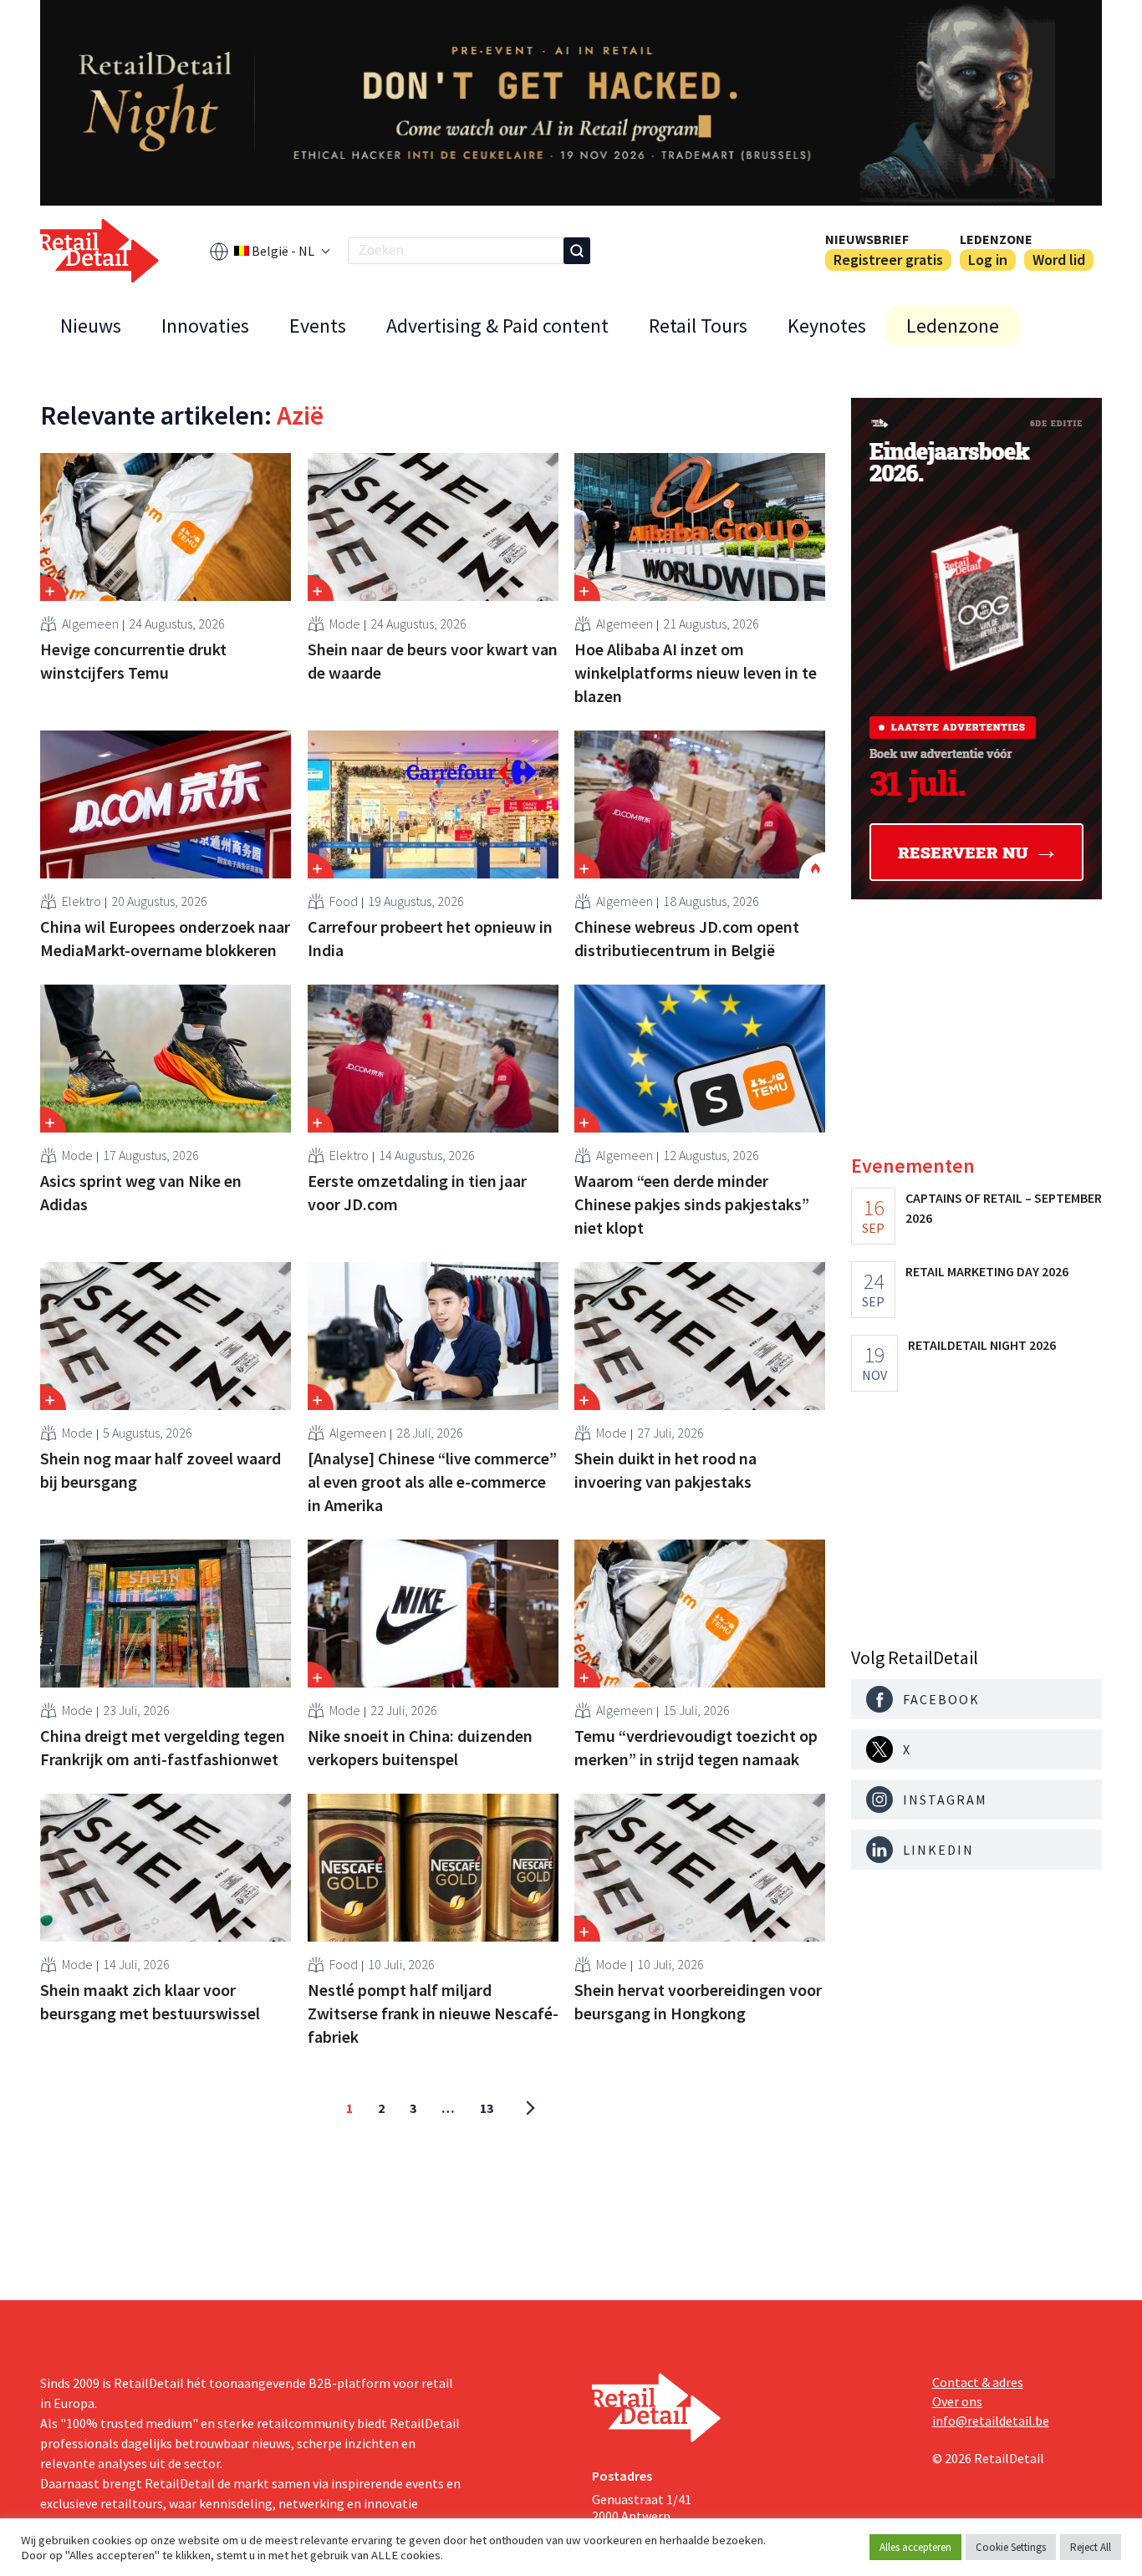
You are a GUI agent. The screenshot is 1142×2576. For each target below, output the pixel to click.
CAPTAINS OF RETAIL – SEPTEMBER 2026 (1004, 1208)
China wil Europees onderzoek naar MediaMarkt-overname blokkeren (165, 938)
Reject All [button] (1091, 2547)
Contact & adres (978, 2382)
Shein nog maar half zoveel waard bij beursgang (161, 1470)
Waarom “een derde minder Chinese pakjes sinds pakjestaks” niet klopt (692, 1204)
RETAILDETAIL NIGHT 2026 (982, 1345)
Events (318, 326)
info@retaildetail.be (991, 2421)
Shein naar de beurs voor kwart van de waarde (433, 661)
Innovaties (205, 326)
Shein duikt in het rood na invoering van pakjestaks (665, 1470)
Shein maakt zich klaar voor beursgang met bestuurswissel (150, 2001)
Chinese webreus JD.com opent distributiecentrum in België (687, 938)
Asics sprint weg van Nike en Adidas (141, 1192)
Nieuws (91, 326)
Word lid (1059, 260)
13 (487, 2108)
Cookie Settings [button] (1011, 2547)
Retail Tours (698, 326)
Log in (988, 260)
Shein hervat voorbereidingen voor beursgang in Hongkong (698, 2001)
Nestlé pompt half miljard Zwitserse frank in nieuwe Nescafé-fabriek (433, 2013)
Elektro (82, 901)
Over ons (957, 2401)
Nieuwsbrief (867, 239)
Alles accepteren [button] (915, 2547)
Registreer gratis (888, 260)
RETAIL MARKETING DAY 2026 (987, 1271)
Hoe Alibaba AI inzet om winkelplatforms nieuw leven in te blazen (696, 672)
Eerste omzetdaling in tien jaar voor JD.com (417, 1192)
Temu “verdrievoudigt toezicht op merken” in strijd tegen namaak (696, 1747)
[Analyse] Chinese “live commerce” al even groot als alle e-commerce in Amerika (432, 1481)
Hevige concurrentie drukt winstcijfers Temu (133, 661)
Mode (345, 624)
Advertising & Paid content (497, 326)
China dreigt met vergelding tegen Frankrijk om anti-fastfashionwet (163, 1747)
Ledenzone (996, 239)
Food (344, 901)
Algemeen (90, 624)
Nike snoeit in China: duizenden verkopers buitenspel (420, 1747)
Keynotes (827, 326)
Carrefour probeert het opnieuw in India (430, 938)
